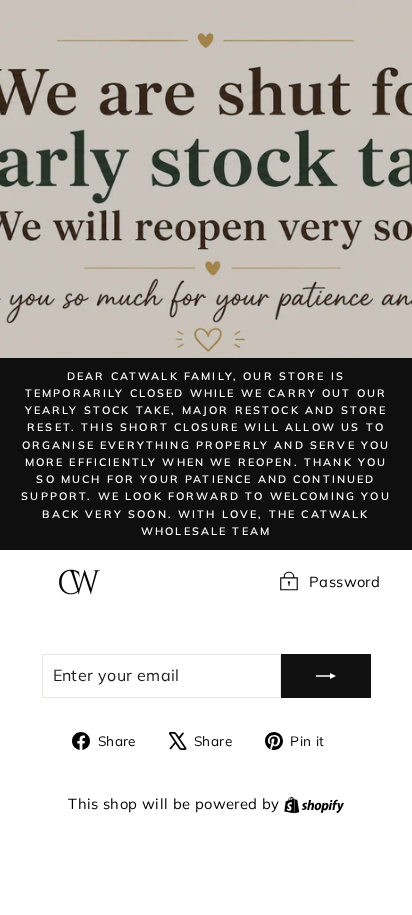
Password (344, 581)
